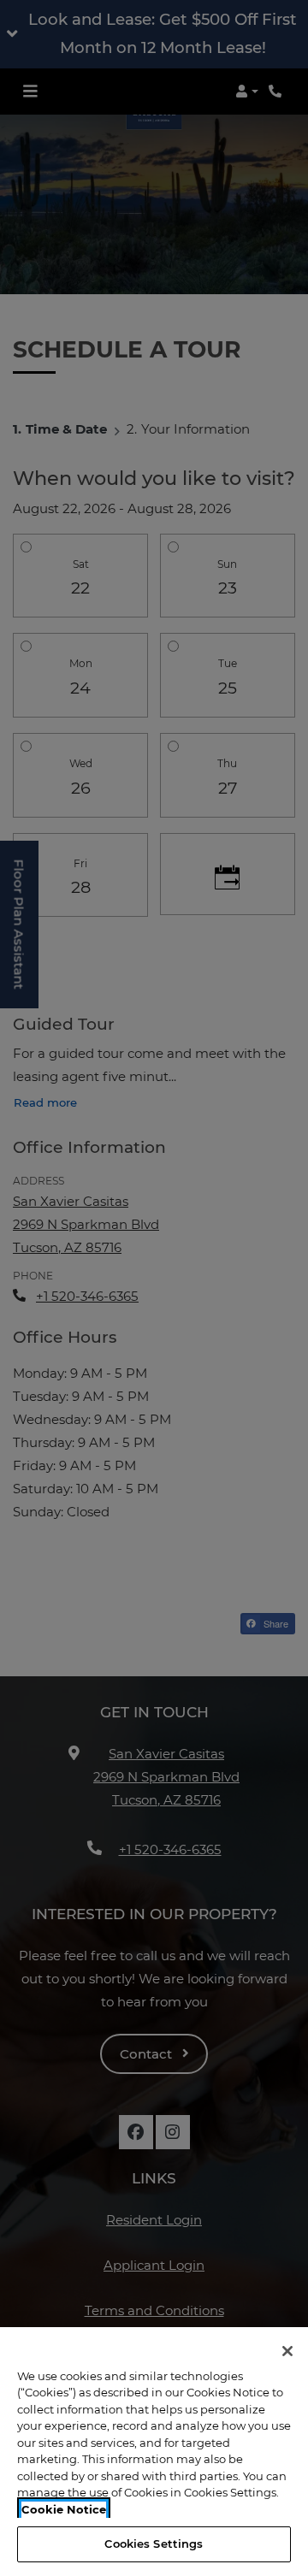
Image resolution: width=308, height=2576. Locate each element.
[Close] (287, 2351)
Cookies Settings (154, 2544)
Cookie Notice (64, 2509)
